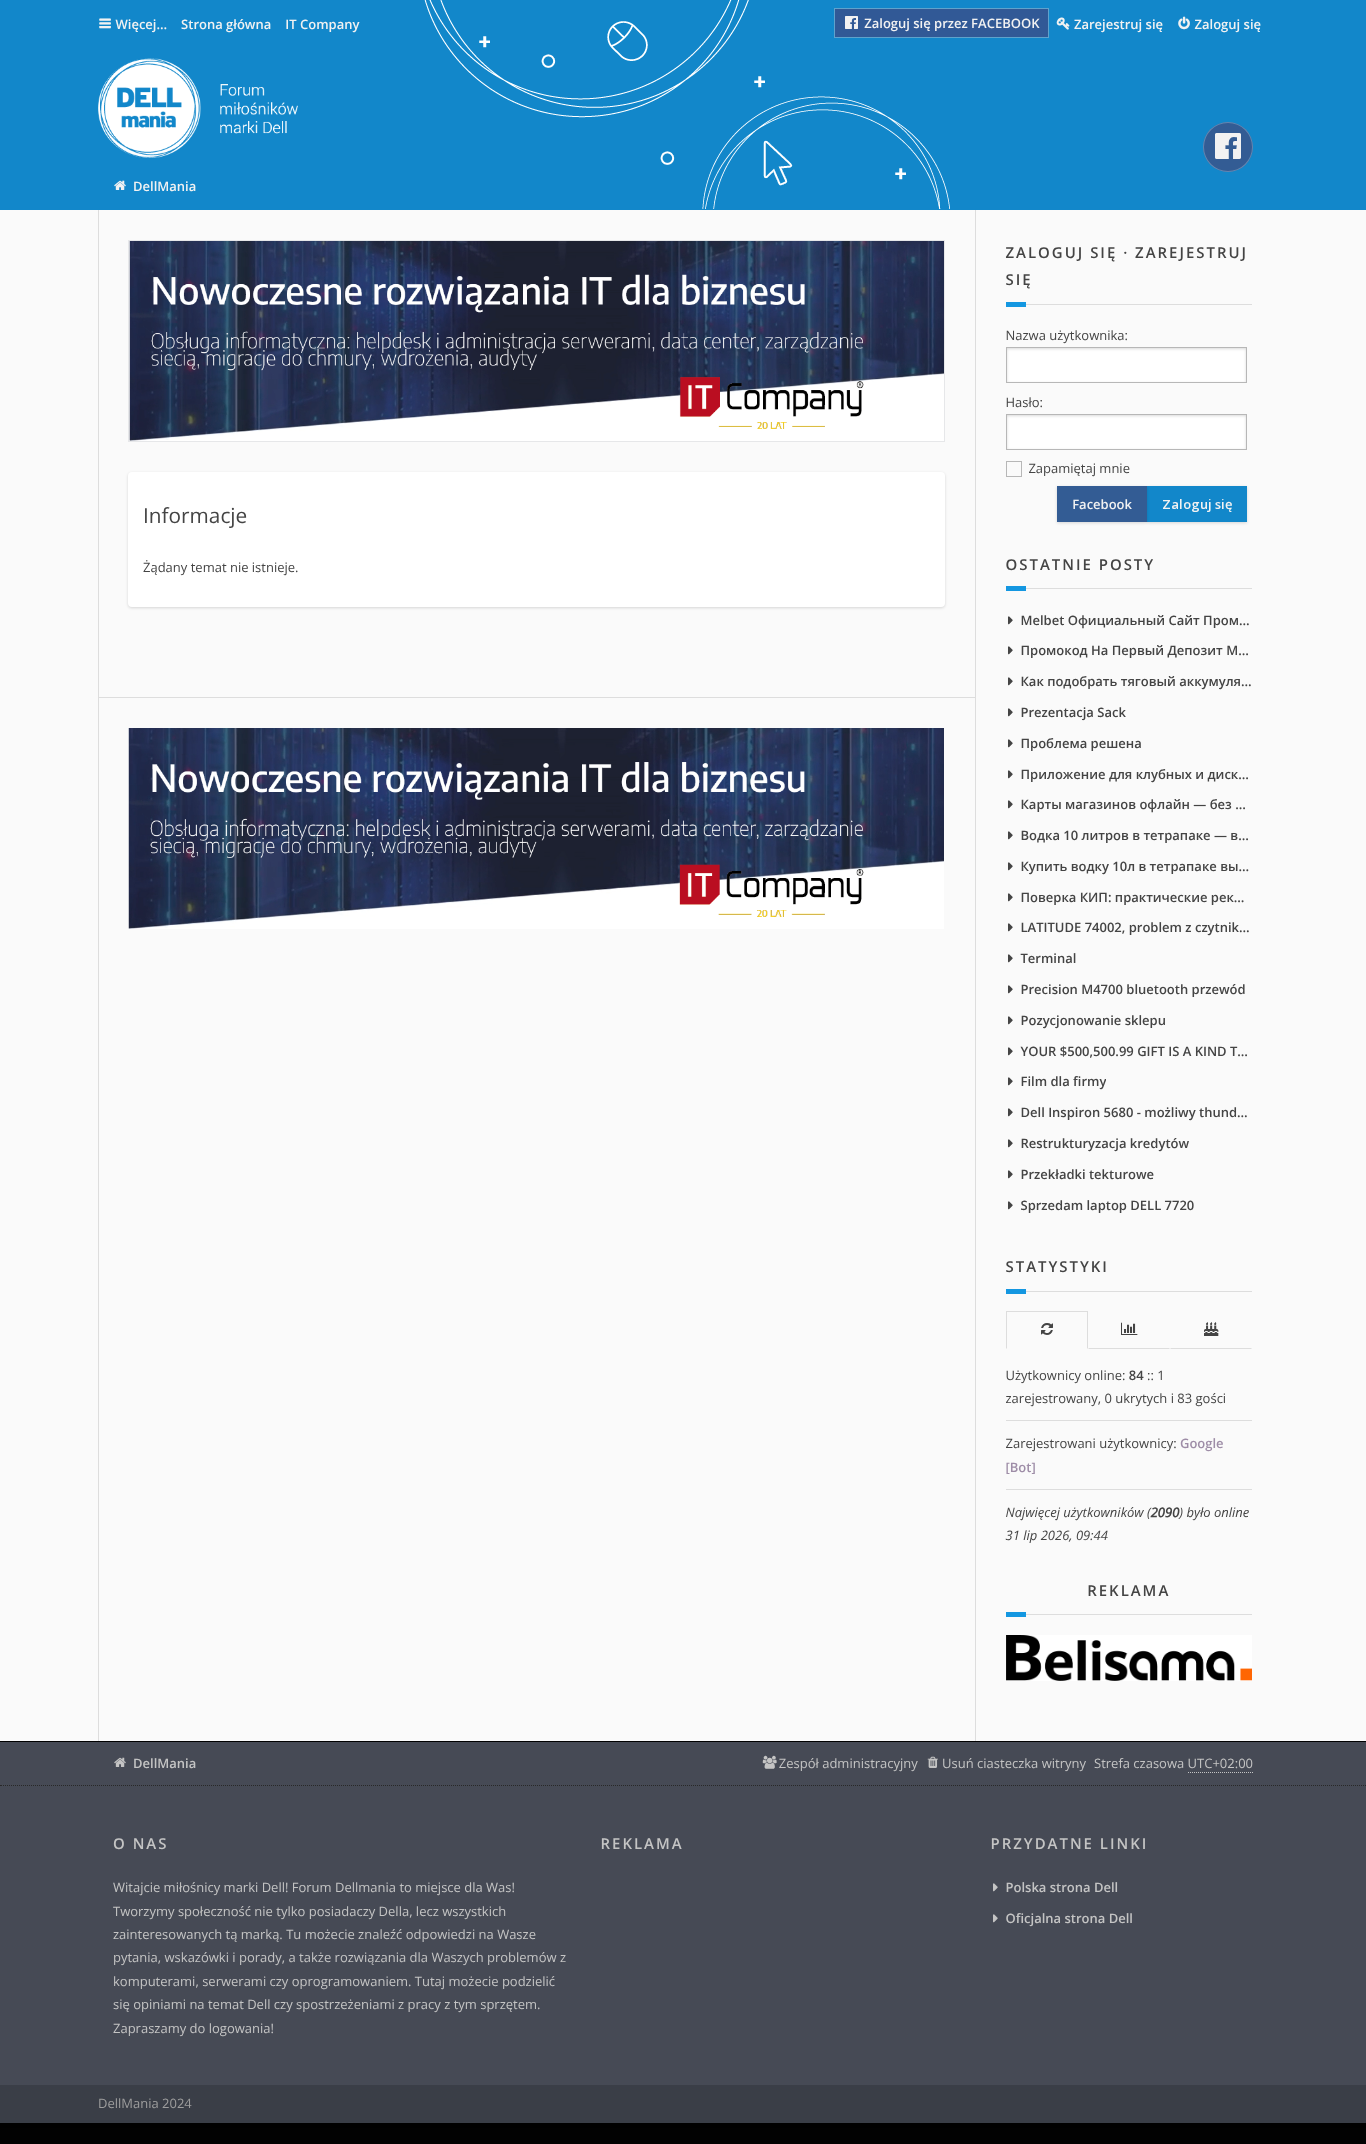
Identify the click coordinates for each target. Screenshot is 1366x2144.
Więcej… (142, 24)
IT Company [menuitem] (322, 24)
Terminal (1049, 958)
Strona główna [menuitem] (226, 24)
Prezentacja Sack (1073, 712)
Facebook (1102, 504)
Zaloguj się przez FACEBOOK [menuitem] (950, 23)
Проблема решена (1081, 743)
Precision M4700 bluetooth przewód (1133, 989)
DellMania (164, 1763)
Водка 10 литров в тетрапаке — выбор (1137, 835)
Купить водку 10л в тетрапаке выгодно (1137, 866)
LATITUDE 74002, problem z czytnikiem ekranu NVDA (1137, 927)
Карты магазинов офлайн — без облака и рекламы (1137, 804)
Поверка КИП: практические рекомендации (1137, 897)
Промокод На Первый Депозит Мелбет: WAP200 (1137, 650)
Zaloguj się (1062, 253)
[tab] (1047, 1329)
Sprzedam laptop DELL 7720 (1108, 1205)
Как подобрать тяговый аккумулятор (1137, 681)
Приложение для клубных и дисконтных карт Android (1137, 774)
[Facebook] (1228, 147)
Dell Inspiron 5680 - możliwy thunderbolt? (1137, 1112)
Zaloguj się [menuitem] (1228, 24)
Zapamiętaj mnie (1077, 468)
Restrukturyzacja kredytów (1105, 1143)
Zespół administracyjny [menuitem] (848, 1763)
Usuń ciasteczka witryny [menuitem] (1014, 1763)
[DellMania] (198, 111)
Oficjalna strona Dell (1069, 1918)
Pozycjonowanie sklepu (1093, 1020)
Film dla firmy (1064, 1081)
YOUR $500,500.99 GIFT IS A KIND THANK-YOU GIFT (1137, 1051)
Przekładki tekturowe (1088, 1174)
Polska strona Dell (1062, 1887)
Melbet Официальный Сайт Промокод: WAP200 (1137, 620)
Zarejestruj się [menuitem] (1118, 24)
